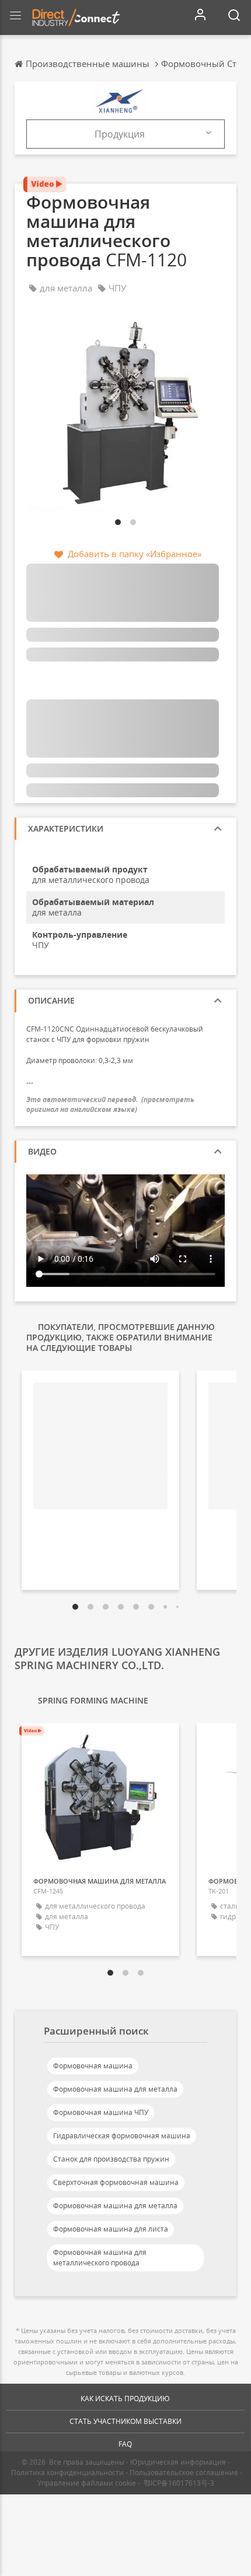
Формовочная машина (93, 2066)
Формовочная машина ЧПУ (101, 2112)
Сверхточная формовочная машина (116, 2182)
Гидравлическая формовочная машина (122, 2136)
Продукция (120, 134)
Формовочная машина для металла (115, 2089)
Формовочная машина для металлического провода (100, 2257)
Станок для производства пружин (111, 2159)
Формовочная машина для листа (111, 2229)
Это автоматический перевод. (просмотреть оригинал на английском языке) (110, 1104)
